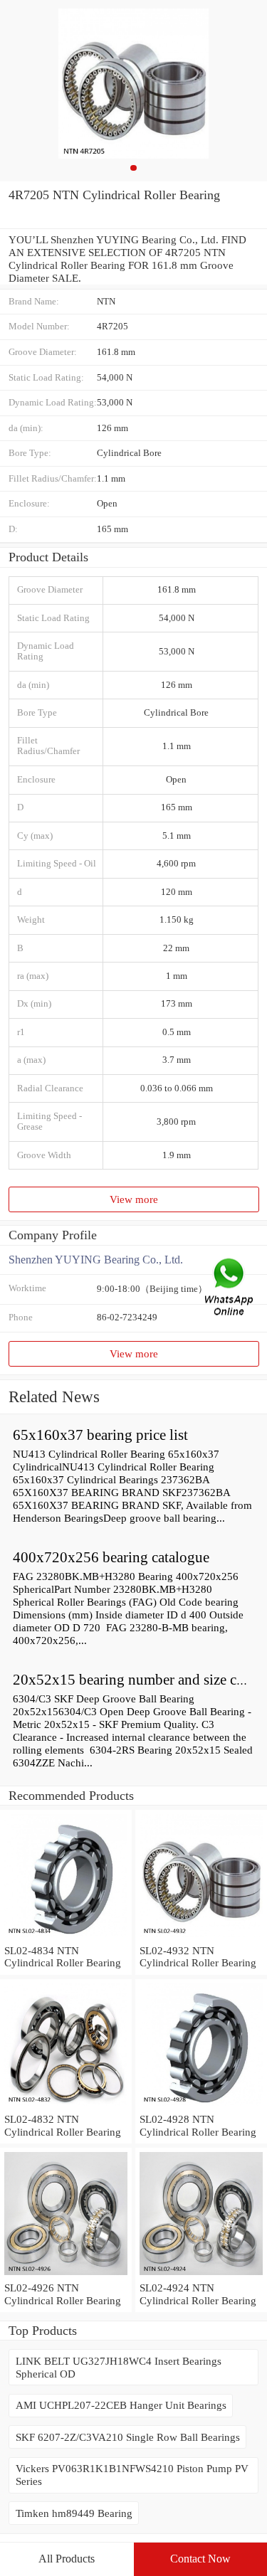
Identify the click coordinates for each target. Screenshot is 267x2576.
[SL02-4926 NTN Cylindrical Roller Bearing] (66, 2275)
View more (134, 1199)
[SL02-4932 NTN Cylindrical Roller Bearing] (201, 1938)
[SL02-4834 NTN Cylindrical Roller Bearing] (66, 1938)
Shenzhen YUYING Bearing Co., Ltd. (96, 1260)
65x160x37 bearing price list (100, 1435)
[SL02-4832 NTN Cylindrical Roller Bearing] (66, 2106)
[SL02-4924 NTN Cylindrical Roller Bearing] (201, 2275)
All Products (67, 2559)
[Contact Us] (230, 1288)
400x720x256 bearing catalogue (111, 1557)
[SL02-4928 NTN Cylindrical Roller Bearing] (201, 2106)
